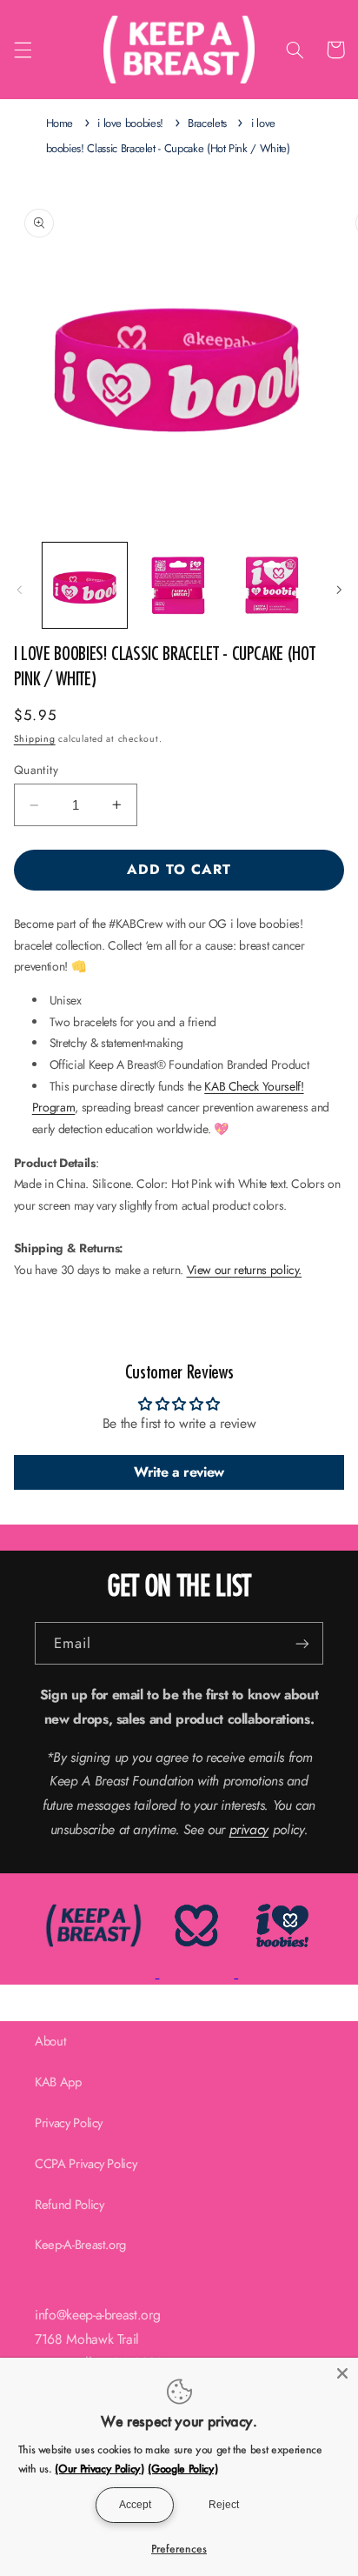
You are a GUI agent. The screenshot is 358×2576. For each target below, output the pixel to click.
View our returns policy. (245, 1270)
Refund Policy (69, 2205)
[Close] (342, 2373)
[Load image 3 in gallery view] (272, 585)
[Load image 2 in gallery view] (179, 585)
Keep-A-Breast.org (80, 2245)
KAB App (58, 2082)
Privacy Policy (69, 2123)
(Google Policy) (182, 2468)
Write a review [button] (179, 1472)
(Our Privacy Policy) (99, 2468)
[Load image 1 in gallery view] (85, 585)
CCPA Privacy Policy (86, 2164)
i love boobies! (130, 123)
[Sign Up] (302, 1643)
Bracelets (207, 123)
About (50, 2041)
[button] (23, 50)
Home (60, 123)
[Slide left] (19, 590)
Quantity (36, 770)
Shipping (35, 739)
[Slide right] (339, 590)
